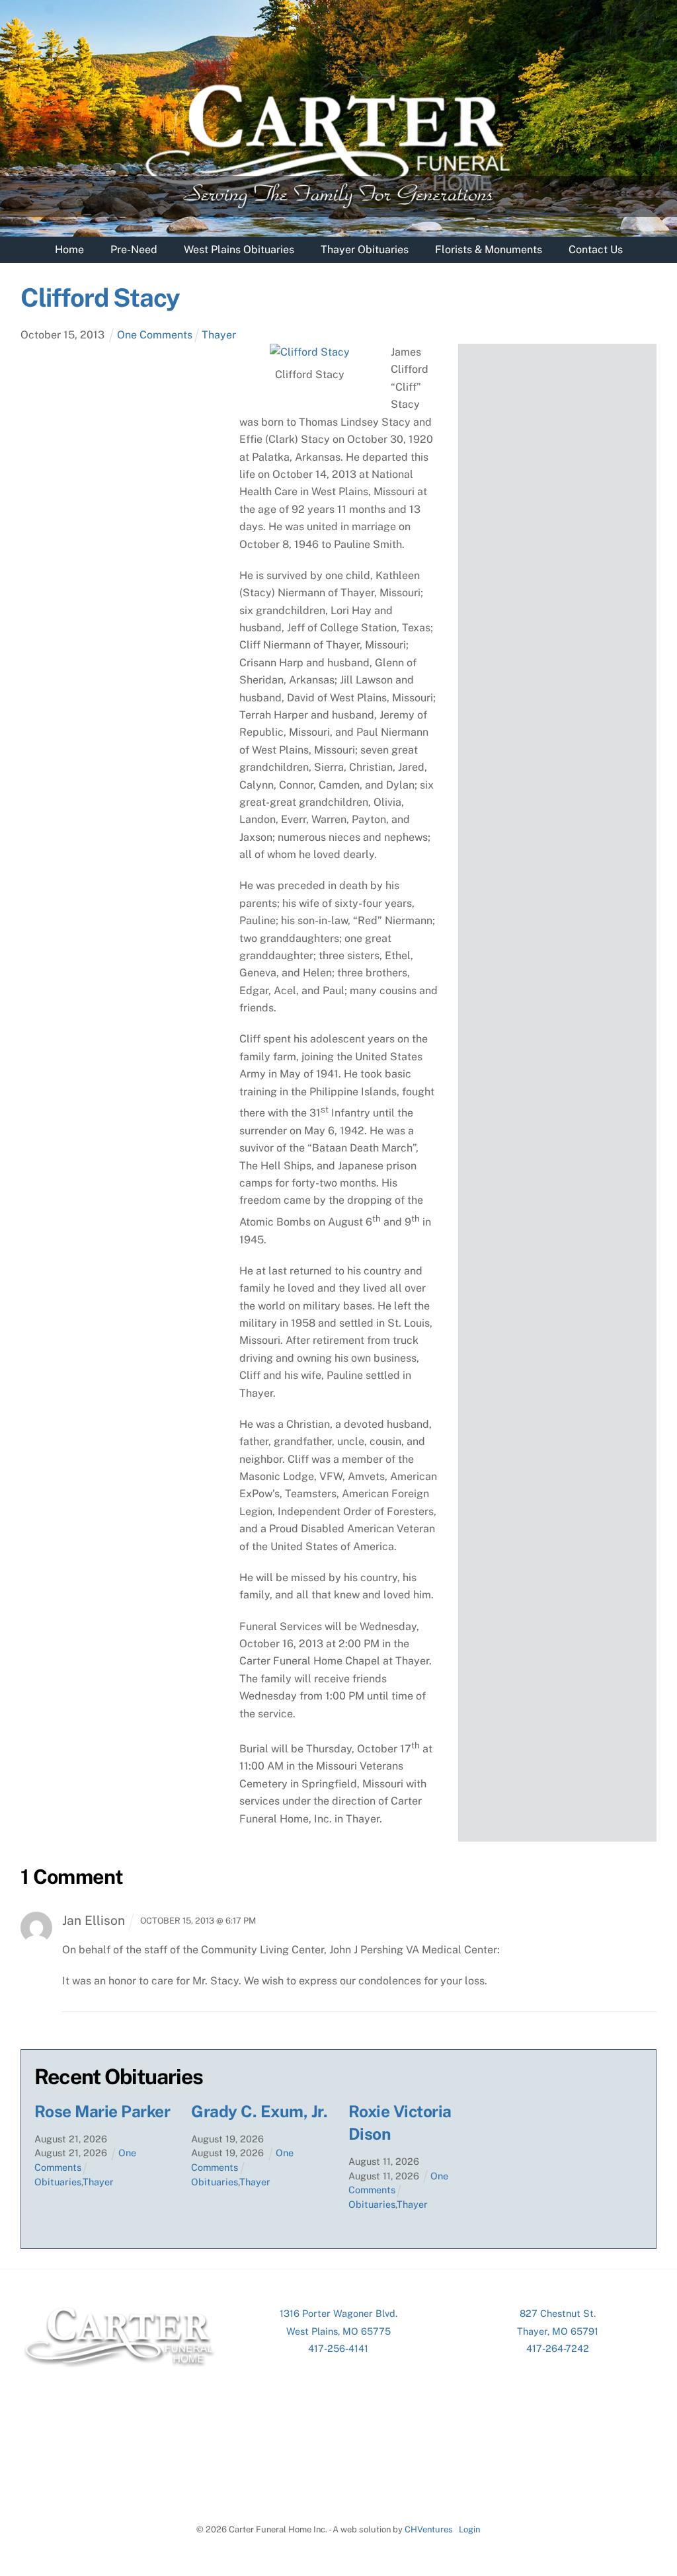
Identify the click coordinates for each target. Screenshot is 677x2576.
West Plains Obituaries (239, 250)
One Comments (155, 335)
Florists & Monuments (489, 250)
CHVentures (429, 2529)
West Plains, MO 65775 (338, 2331)
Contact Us (596, 250)
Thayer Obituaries (365, 250)
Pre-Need (134, 250)
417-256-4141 (338, 2348)
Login (469, 2529)
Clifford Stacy (100, 298)
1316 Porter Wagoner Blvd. (338, 2313)
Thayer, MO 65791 (558, 2331)
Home (69, 250)
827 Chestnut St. (558, 2313)
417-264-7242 (558, 2348)
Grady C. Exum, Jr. (259, 2112)
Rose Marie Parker (102, 2112)
